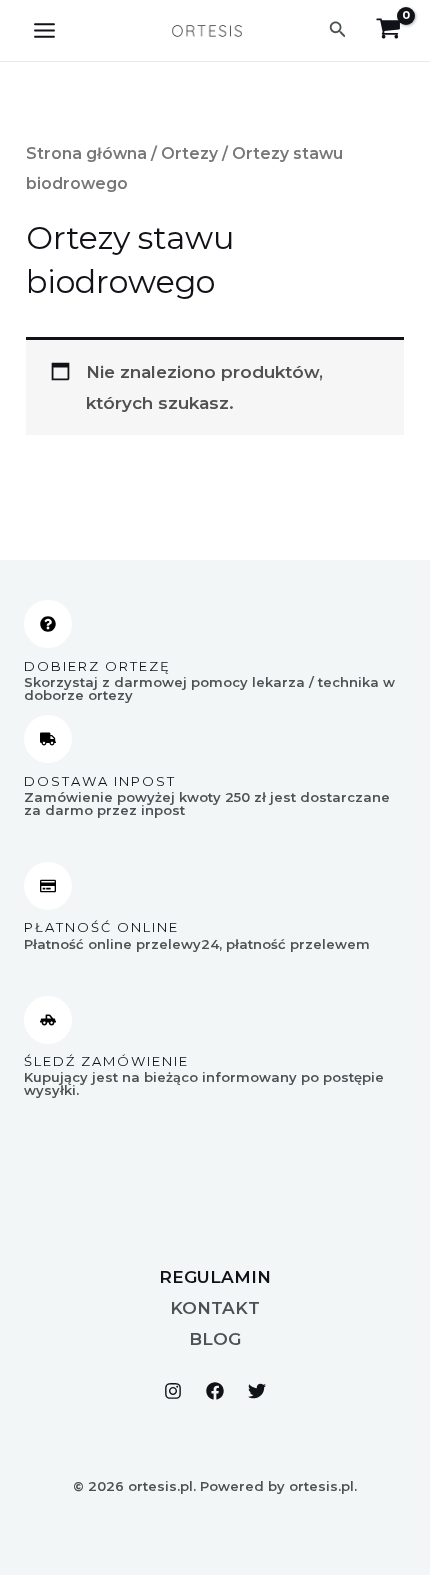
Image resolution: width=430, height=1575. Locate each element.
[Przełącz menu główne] (44, 30)
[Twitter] (257, 1391)
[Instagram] (173, 1391)
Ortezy (189, 153)
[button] (338, 30)
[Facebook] (215, 1391)
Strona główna (86, 153)
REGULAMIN (215, 1277)
